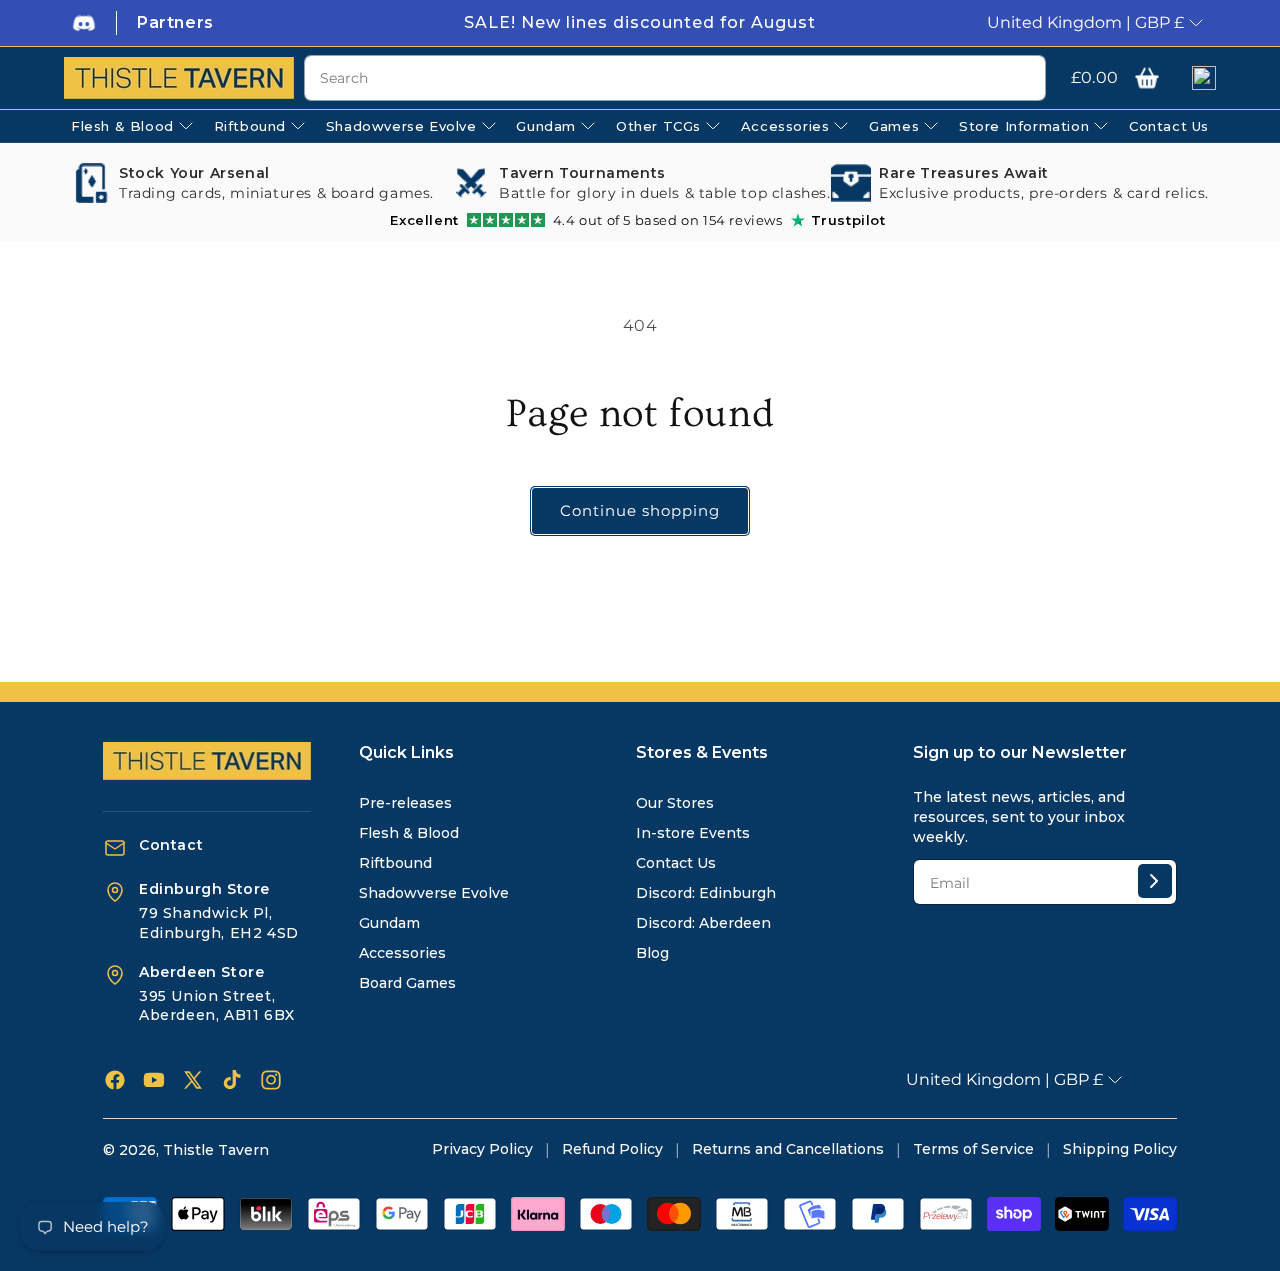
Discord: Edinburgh (706, 893)
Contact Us (676, 863)
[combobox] (675, 78)
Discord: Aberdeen (703, 923)
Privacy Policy (482, 1149)
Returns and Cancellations (788, 1149)
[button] (1147, 78)
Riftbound (395, 863)
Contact (171, 845)
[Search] (1023, 79)
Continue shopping (640, 510)
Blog (652, 953)
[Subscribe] (1155, 881)
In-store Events (693, 833)
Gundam (389, 923)
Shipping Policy (1120, 1149)
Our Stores (675, 803)
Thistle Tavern (216, 1150)
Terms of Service (973, 1149)
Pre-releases (405, 803)
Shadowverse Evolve (434, 893)
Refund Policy (612, 1149)
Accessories (402, 953)
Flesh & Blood (409, 833)
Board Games (407, 983)
